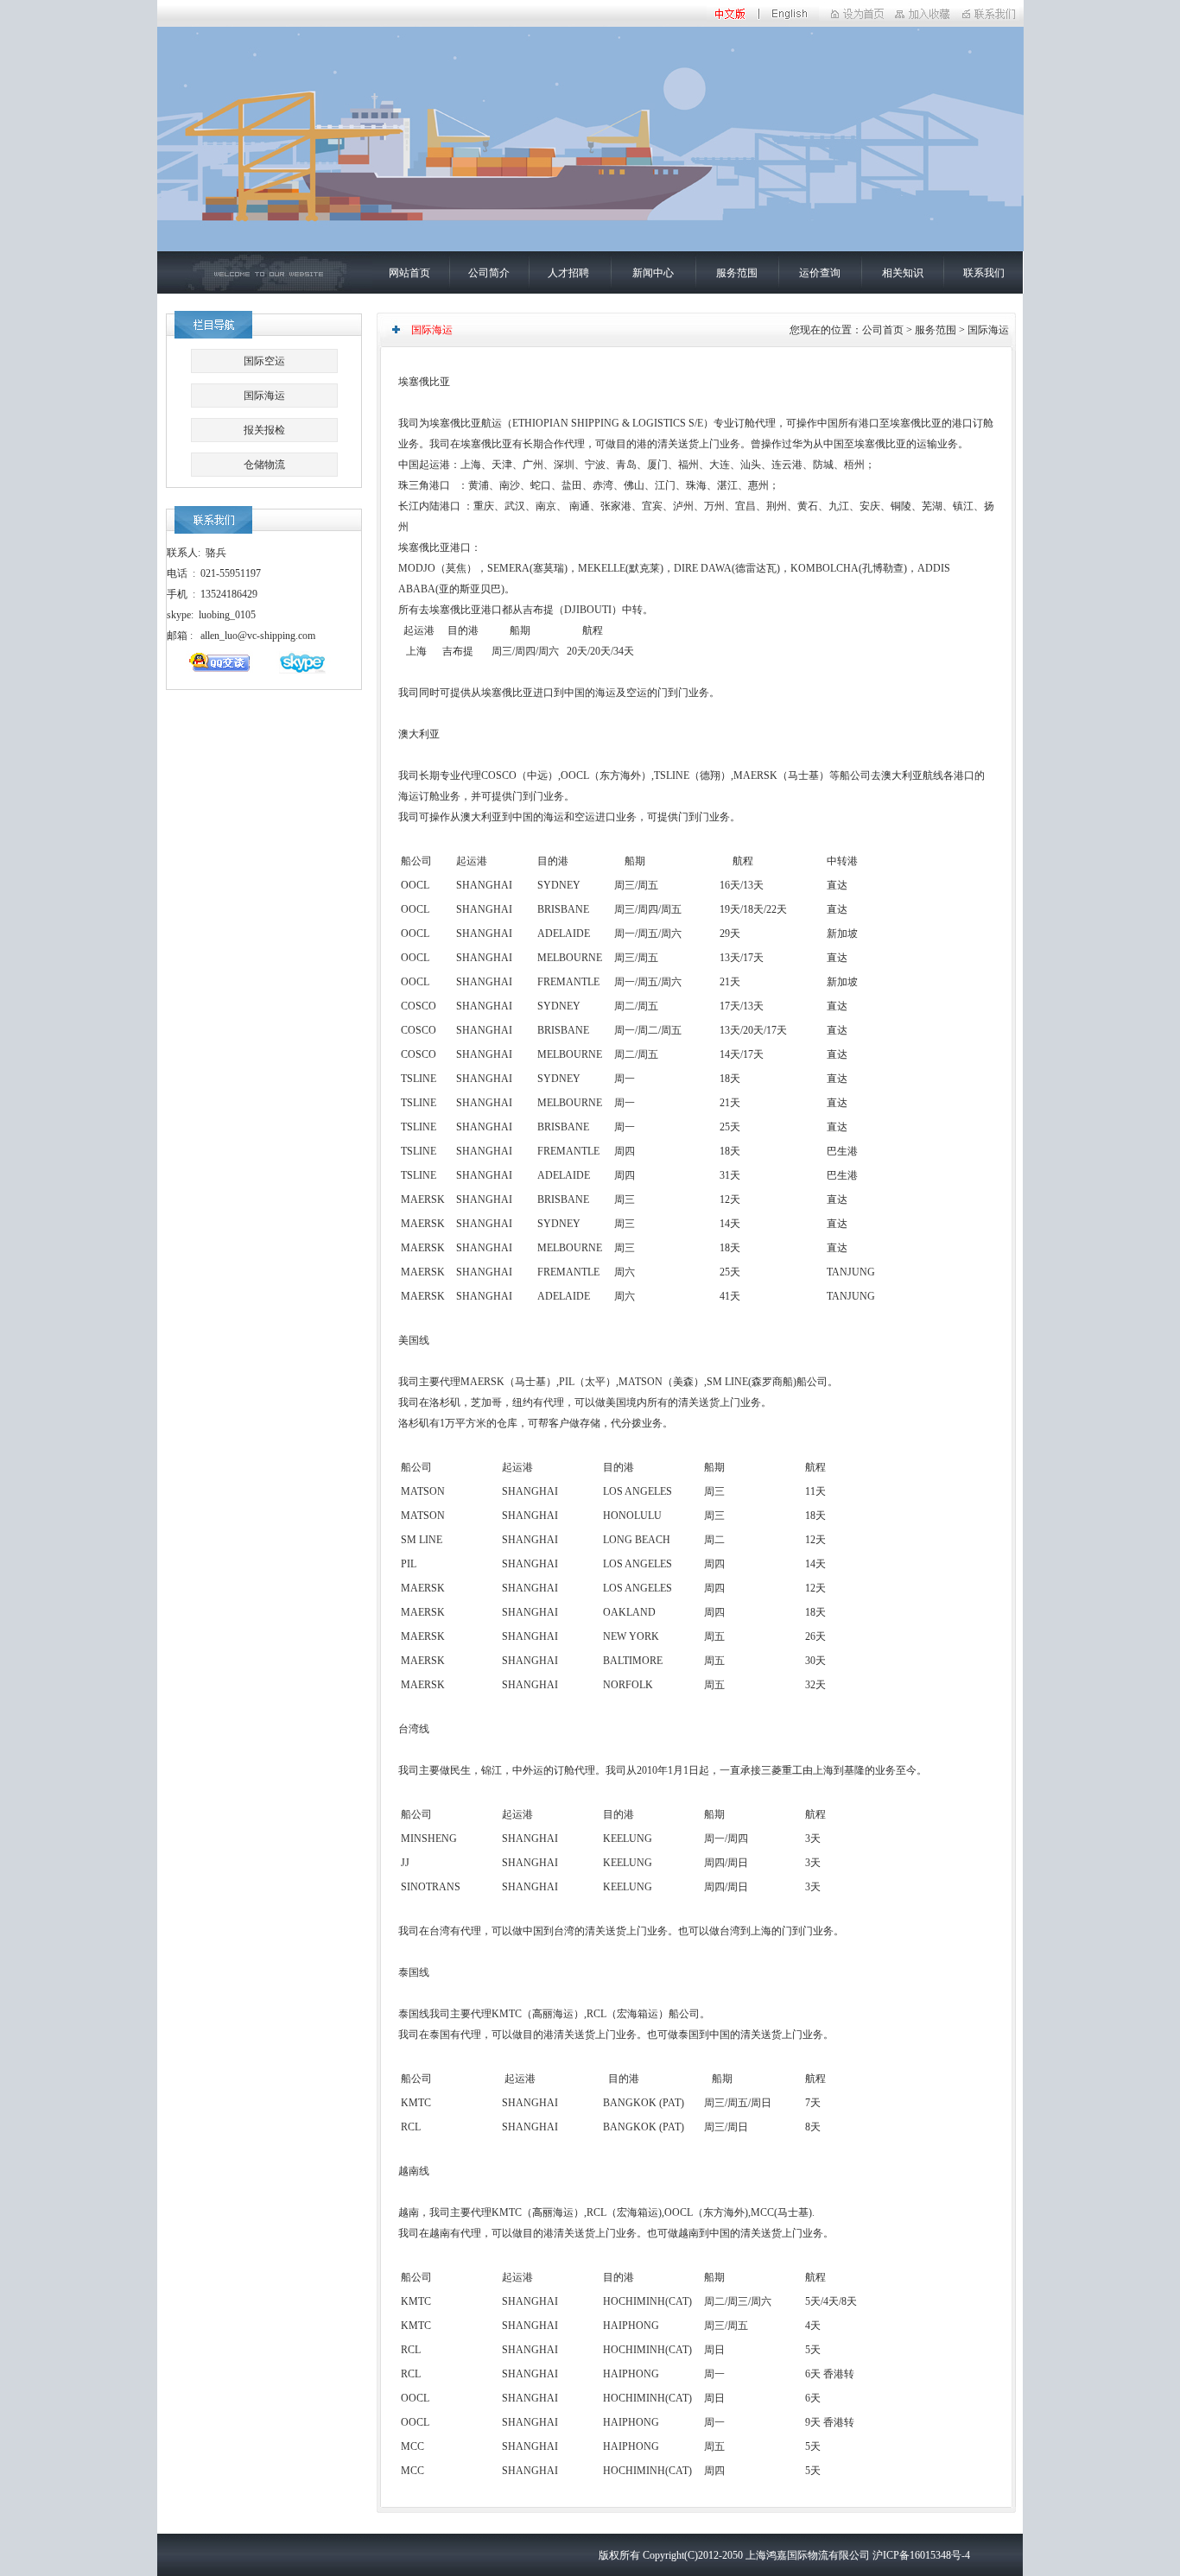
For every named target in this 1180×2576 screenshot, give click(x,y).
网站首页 (409, 273)
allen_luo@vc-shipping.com (258, 636)
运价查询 (820, 273)
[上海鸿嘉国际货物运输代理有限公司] (923, 23)
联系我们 (984, 273)
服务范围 (737, 273)
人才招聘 (568, 273)
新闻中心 (653, 273)
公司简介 (489, 273)
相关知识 (903, 273)
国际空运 (264, 361)
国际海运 (264, 396)
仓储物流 (264, 465)
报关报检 (264, 430)
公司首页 (883, 330)
